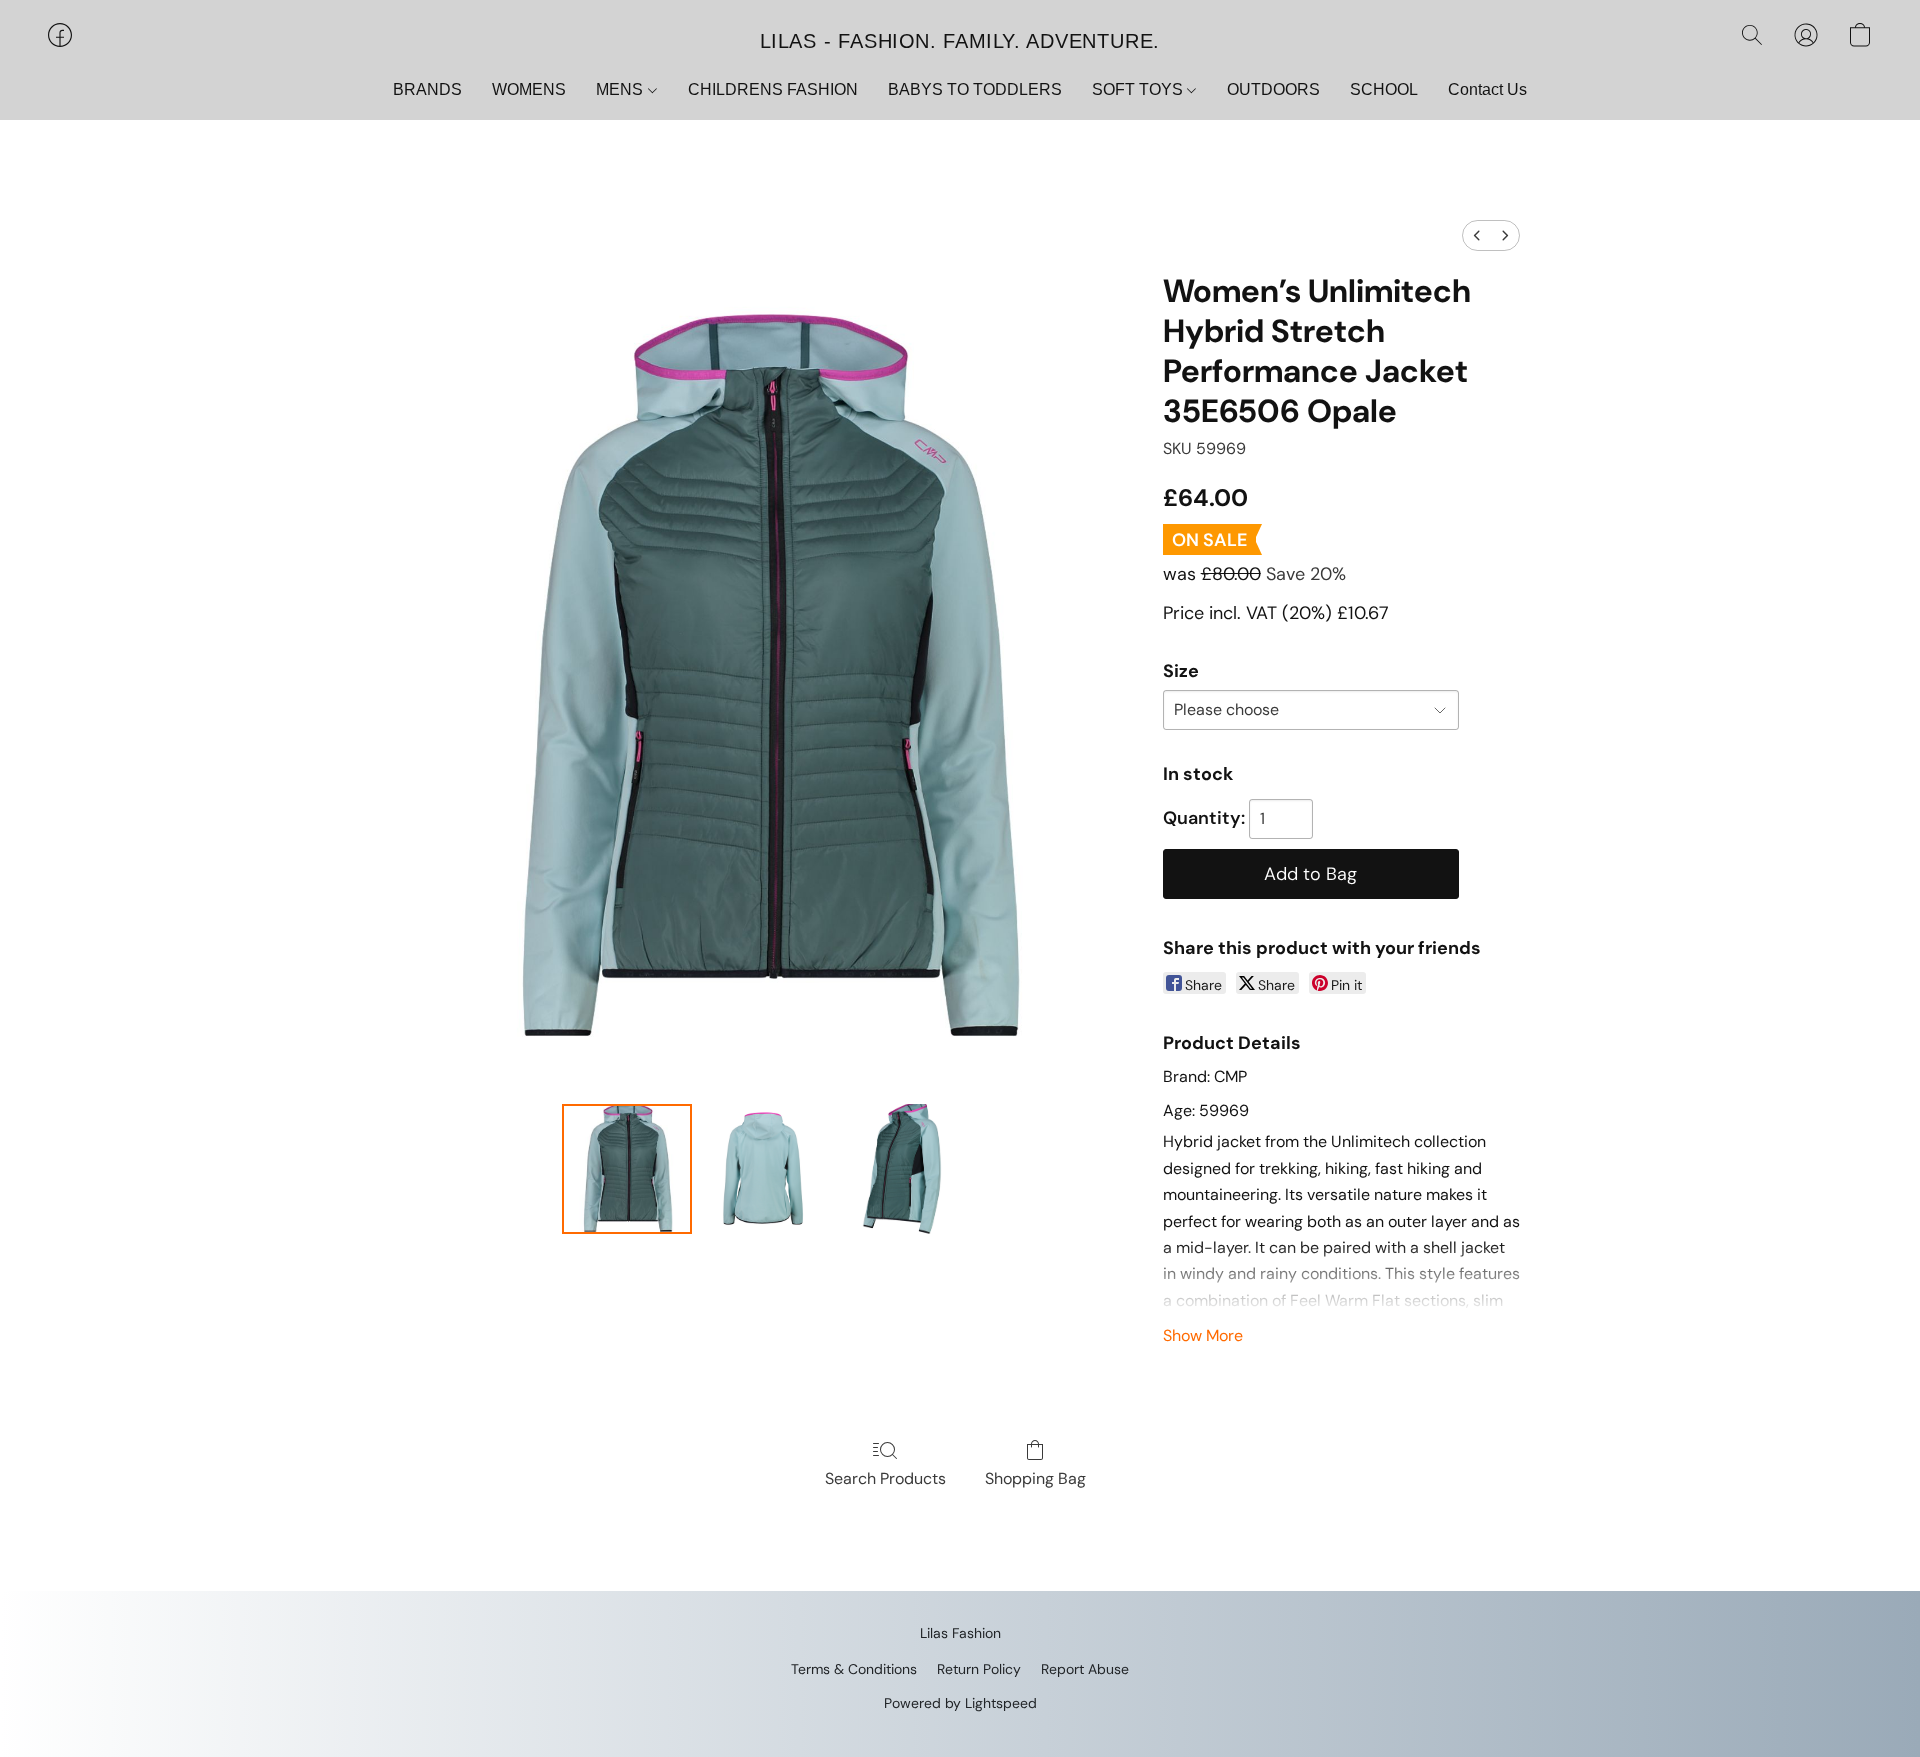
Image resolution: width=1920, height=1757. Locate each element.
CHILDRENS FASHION (773, 89)
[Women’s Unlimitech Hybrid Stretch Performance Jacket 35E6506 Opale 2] (904, 1169)
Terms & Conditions (854, 1669)
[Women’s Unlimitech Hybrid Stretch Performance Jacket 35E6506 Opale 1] (765, 1169)
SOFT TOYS (1139, 89)
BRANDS (427, 89)
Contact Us (1487, 89)
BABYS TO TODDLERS (975, 89)
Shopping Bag (1035, 1478)
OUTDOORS (1273, 89)
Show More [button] (1203, 1335)
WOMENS (529, 89)
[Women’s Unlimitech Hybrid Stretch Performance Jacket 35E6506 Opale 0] (627, 1169)
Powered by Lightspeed (960, 1703)
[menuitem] (1477, 235)
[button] (960, 40)
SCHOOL (1384, 89)
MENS (621, 89)
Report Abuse (1085, 1669)
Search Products (885, 1478)
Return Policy (979, 1669)
